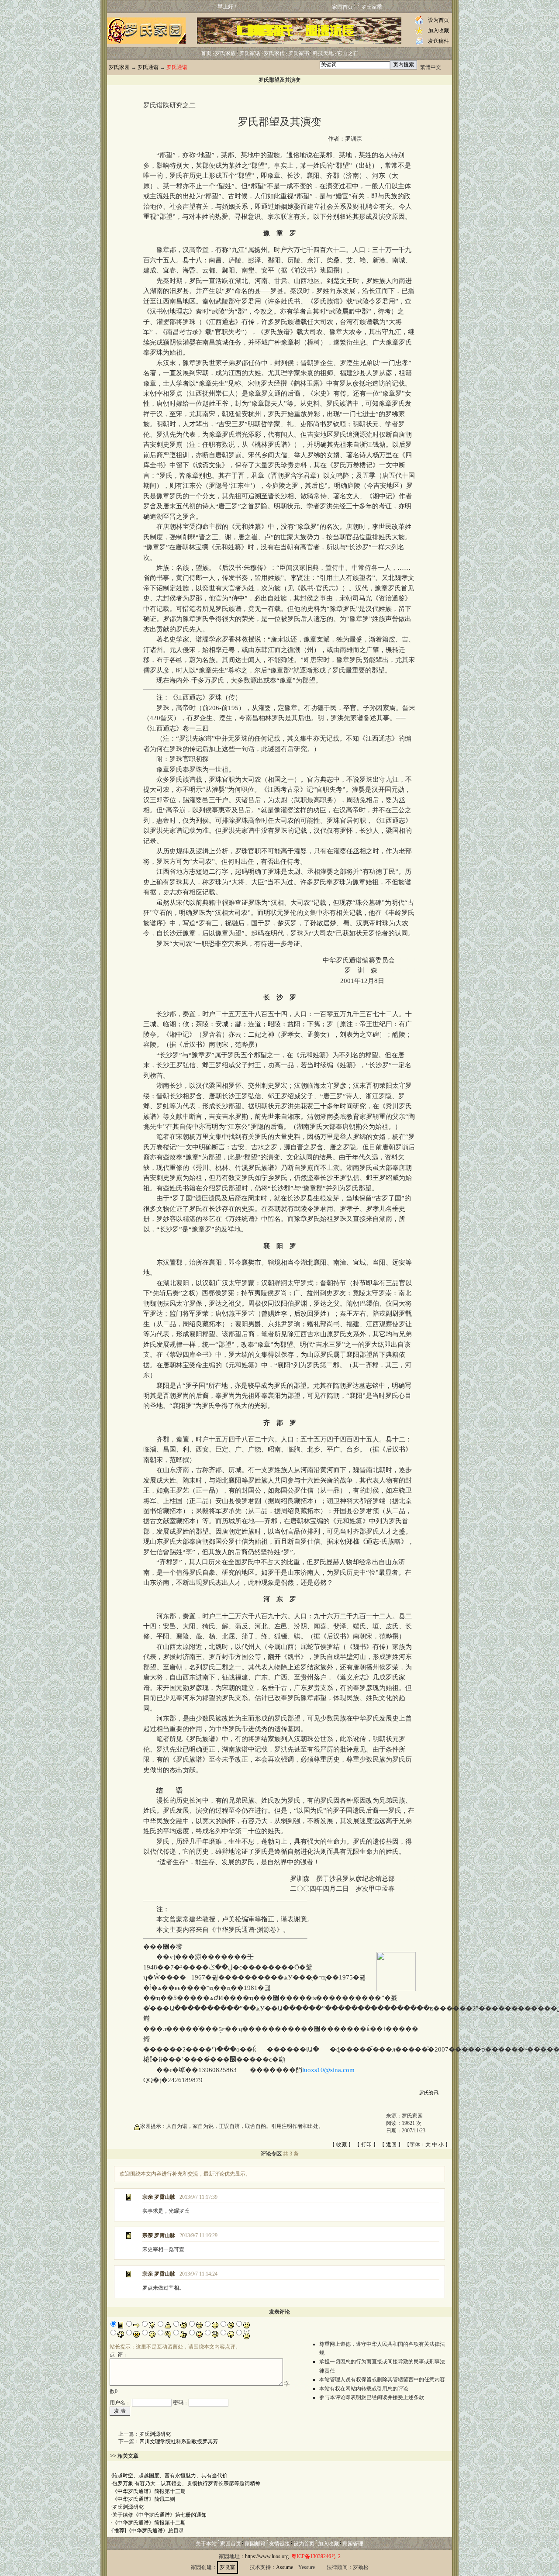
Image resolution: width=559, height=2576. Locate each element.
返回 (391, 2145)
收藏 (342, 2145)
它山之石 (348, 53)
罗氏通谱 (148, 67)
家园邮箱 (255, 2544)
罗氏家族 (225, 53)
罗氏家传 (274, 53)
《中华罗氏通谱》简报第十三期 (149, 2491)
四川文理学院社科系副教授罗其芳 (179, 2442)
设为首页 (438, 20)
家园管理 (353, 2544)
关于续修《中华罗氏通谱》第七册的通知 (159, 2515)
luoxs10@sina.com (328, 2070)
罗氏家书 (299, 53)
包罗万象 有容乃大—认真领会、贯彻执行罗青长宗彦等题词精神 (186, 2483)
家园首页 (342, 7)
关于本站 (206, 2544)
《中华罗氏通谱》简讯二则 (144, 2499)
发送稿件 (438, 41)
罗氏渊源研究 (155, 2434)
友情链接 (279, 2544)
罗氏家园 (119, 67)
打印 (366, 2145)
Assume (285, 2567)
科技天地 (323, 53)
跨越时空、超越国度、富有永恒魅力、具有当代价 (170, 2476)
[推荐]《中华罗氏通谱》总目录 (148, 2531)
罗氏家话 (250, 53)
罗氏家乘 (372, 7)
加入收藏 (438, 31)
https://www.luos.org (267, 2556)
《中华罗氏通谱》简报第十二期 (149, 2523)
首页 (206, 53)
